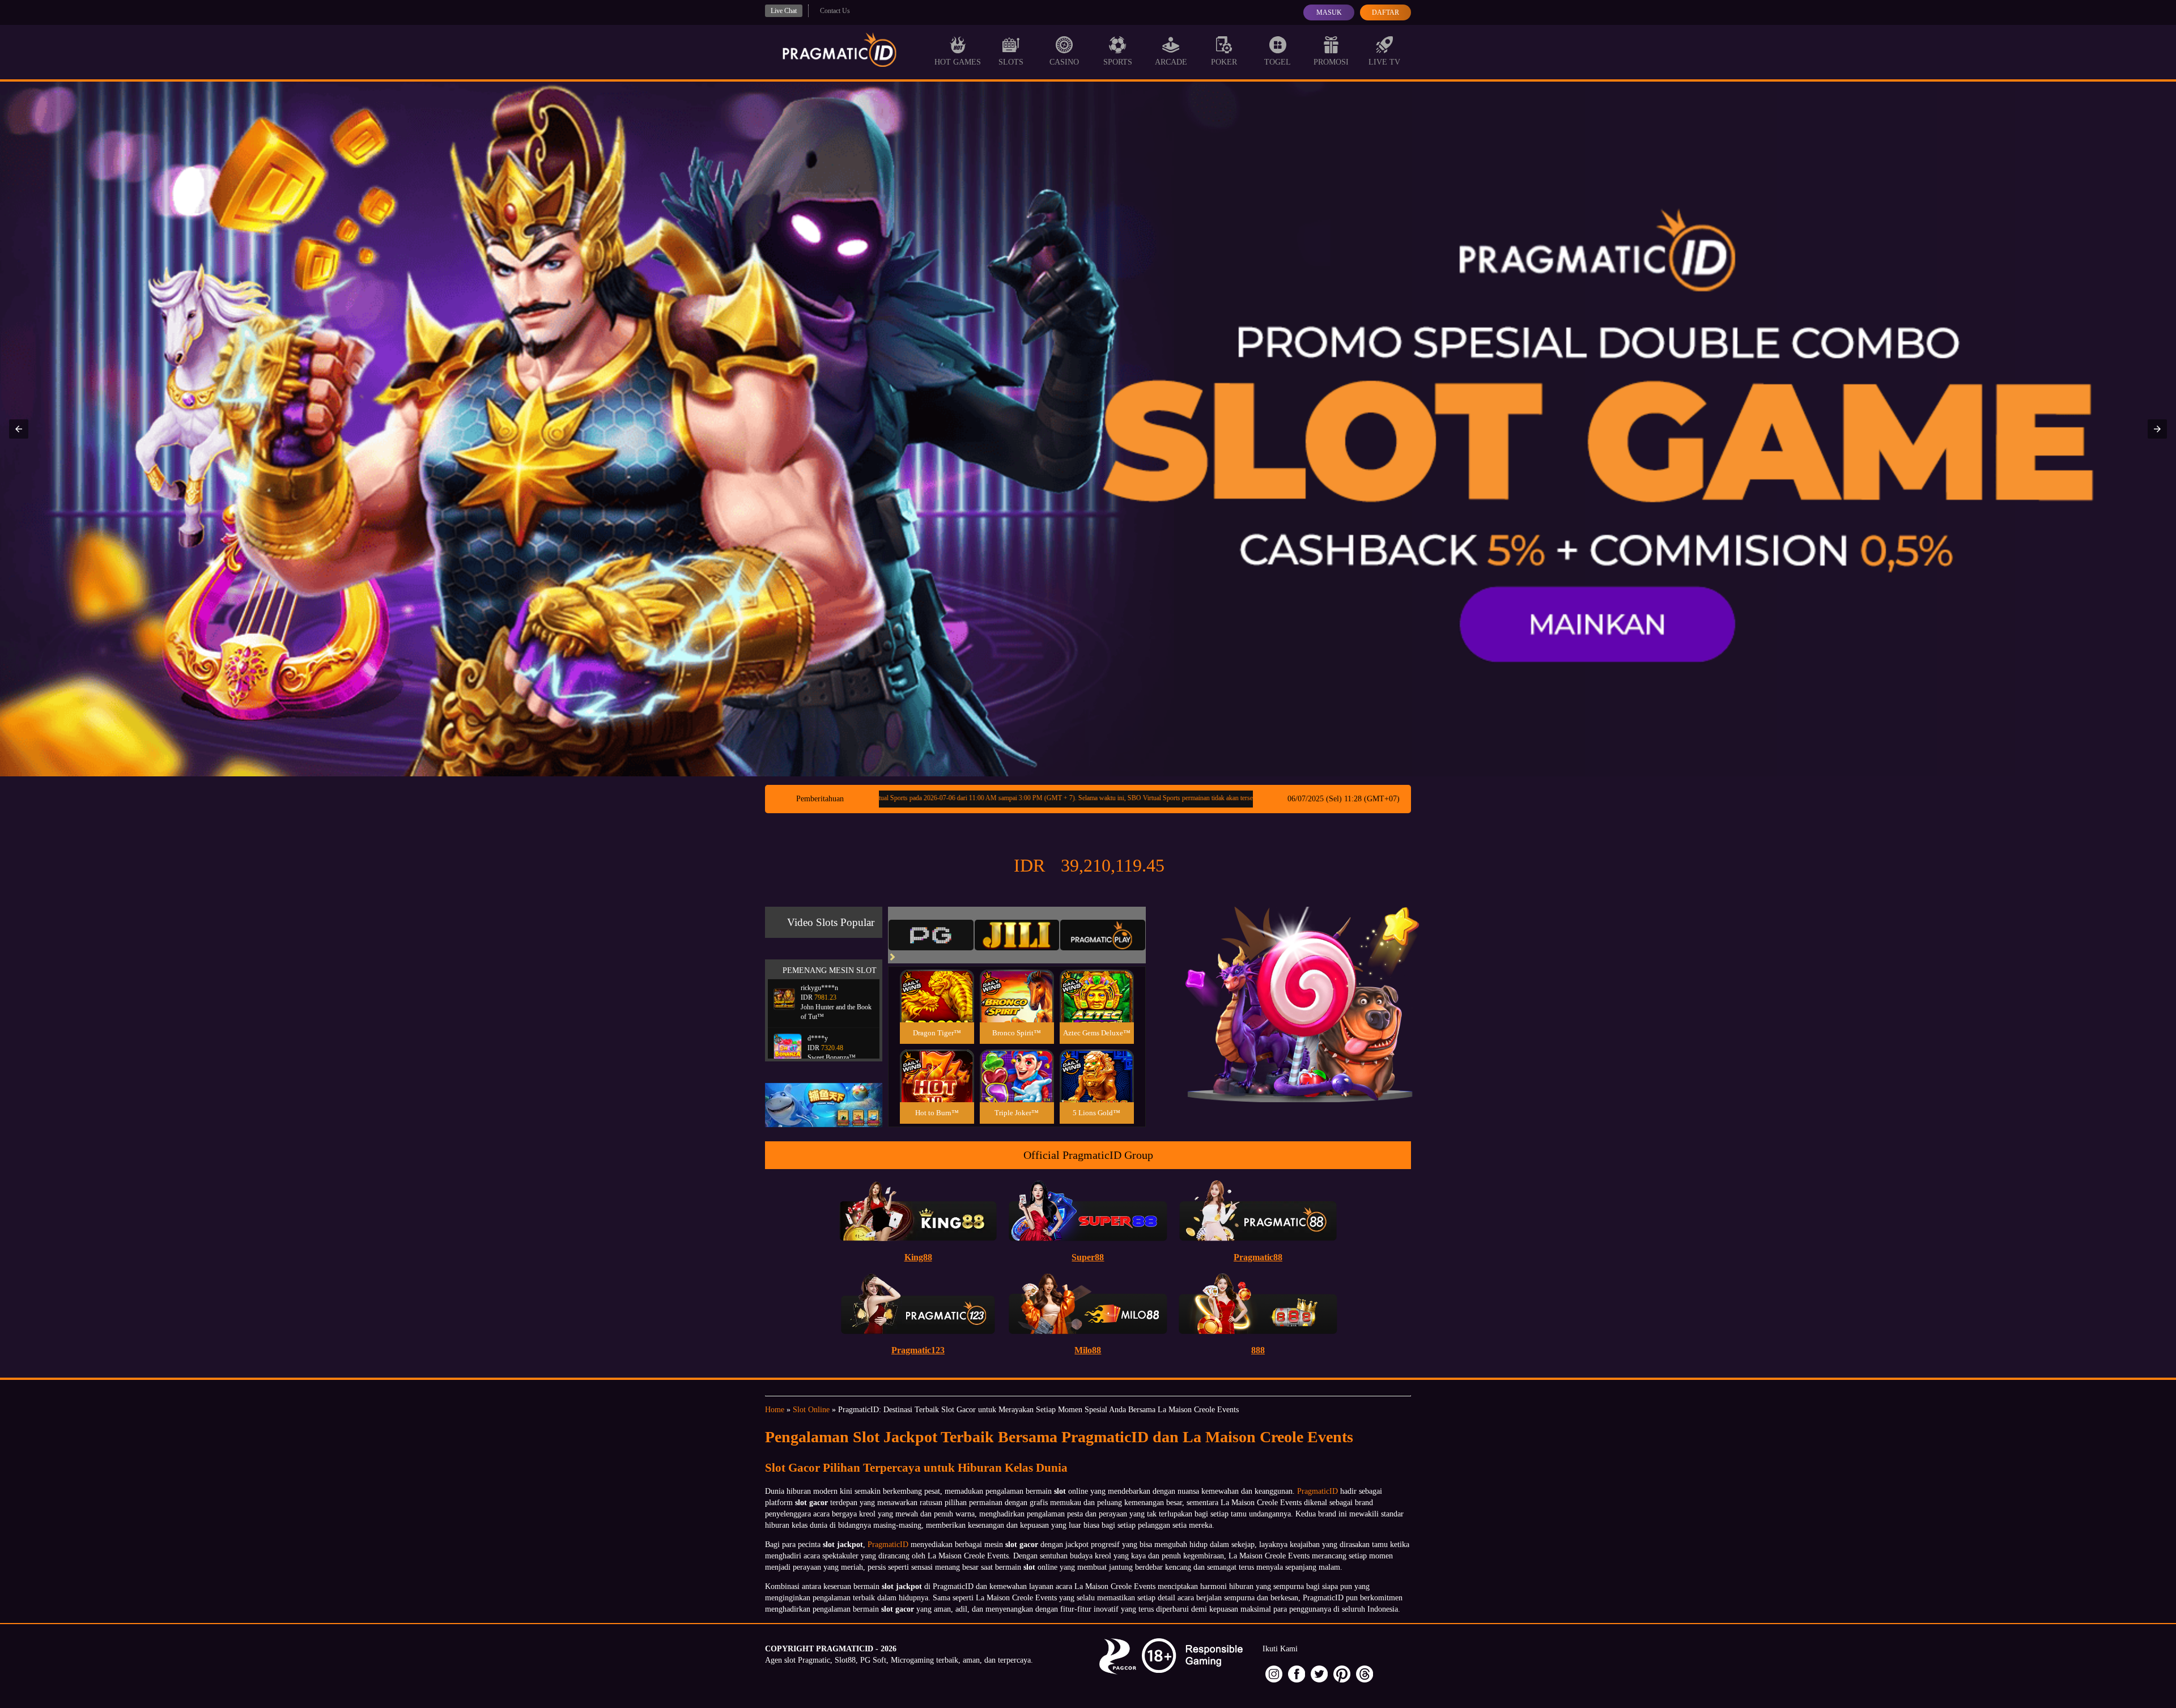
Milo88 (1088, 1350)
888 (1258, 1350)
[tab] (931, 935)
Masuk (1329, 12)
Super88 (1088, 1257)
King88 (918, 1257)
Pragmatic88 (1258, 1257)
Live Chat (784, 11)
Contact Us (835, 11)
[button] (19, 429)
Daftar (1385, 12)
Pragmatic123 (918, 1350)
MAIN (937, 1008)
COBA (937, 982)
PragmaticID (1317, 1491)
